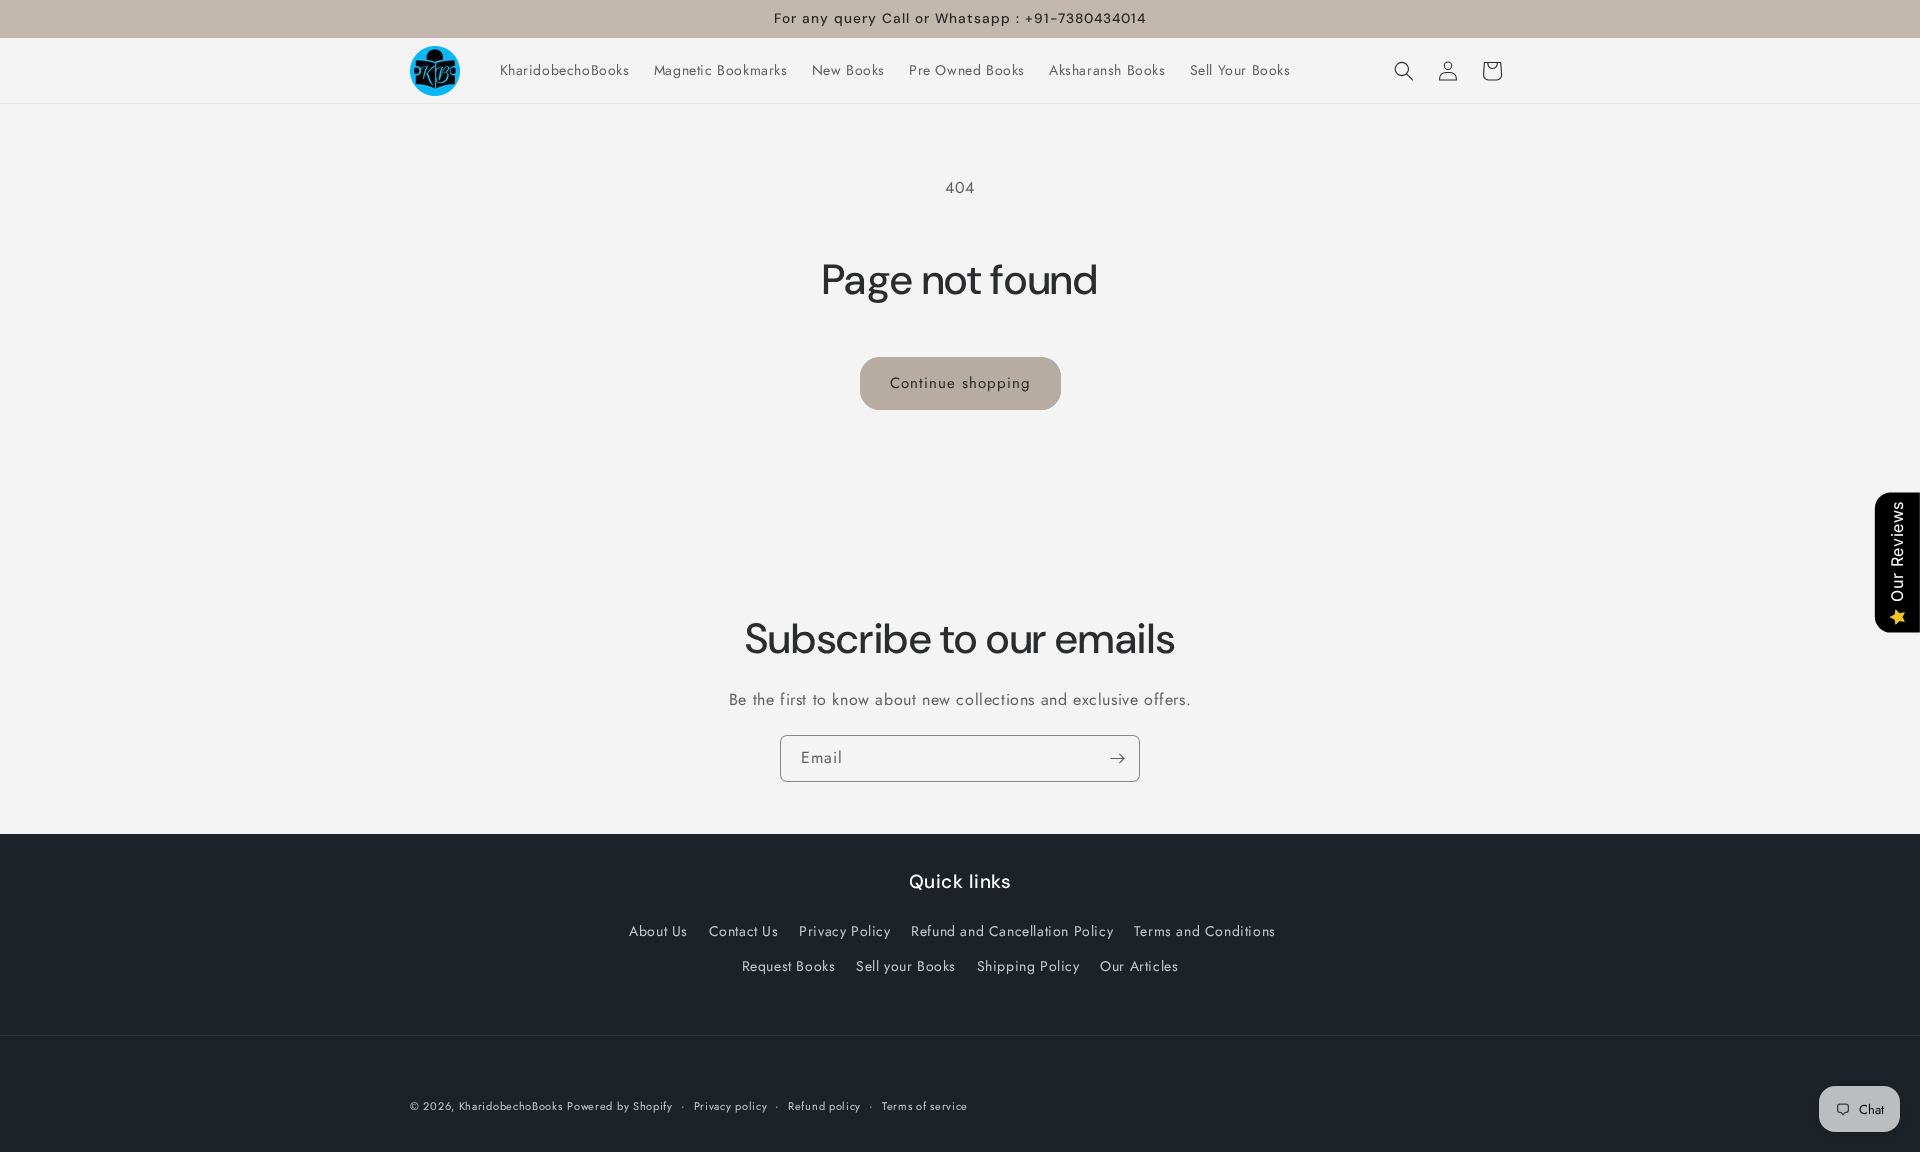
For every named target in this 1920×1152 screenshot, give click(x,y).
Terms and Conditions (1205, 931)
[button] (1404, 71)
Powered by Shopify (620, 1106)
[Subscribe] (1117, 758)
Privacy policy (731, 1105)
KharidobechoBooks (511, 1106)
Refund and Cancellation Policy (1012, 931)
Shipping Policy (1028, 966)
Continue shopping (960, 383)
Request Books (789, 966)
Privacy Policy (844, 931)
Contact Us (744, 931)
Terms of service (925, 1105)
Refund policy (824, 1105)
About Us (658, 931)
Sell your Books (906, 966)
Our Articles (1139, 966)
